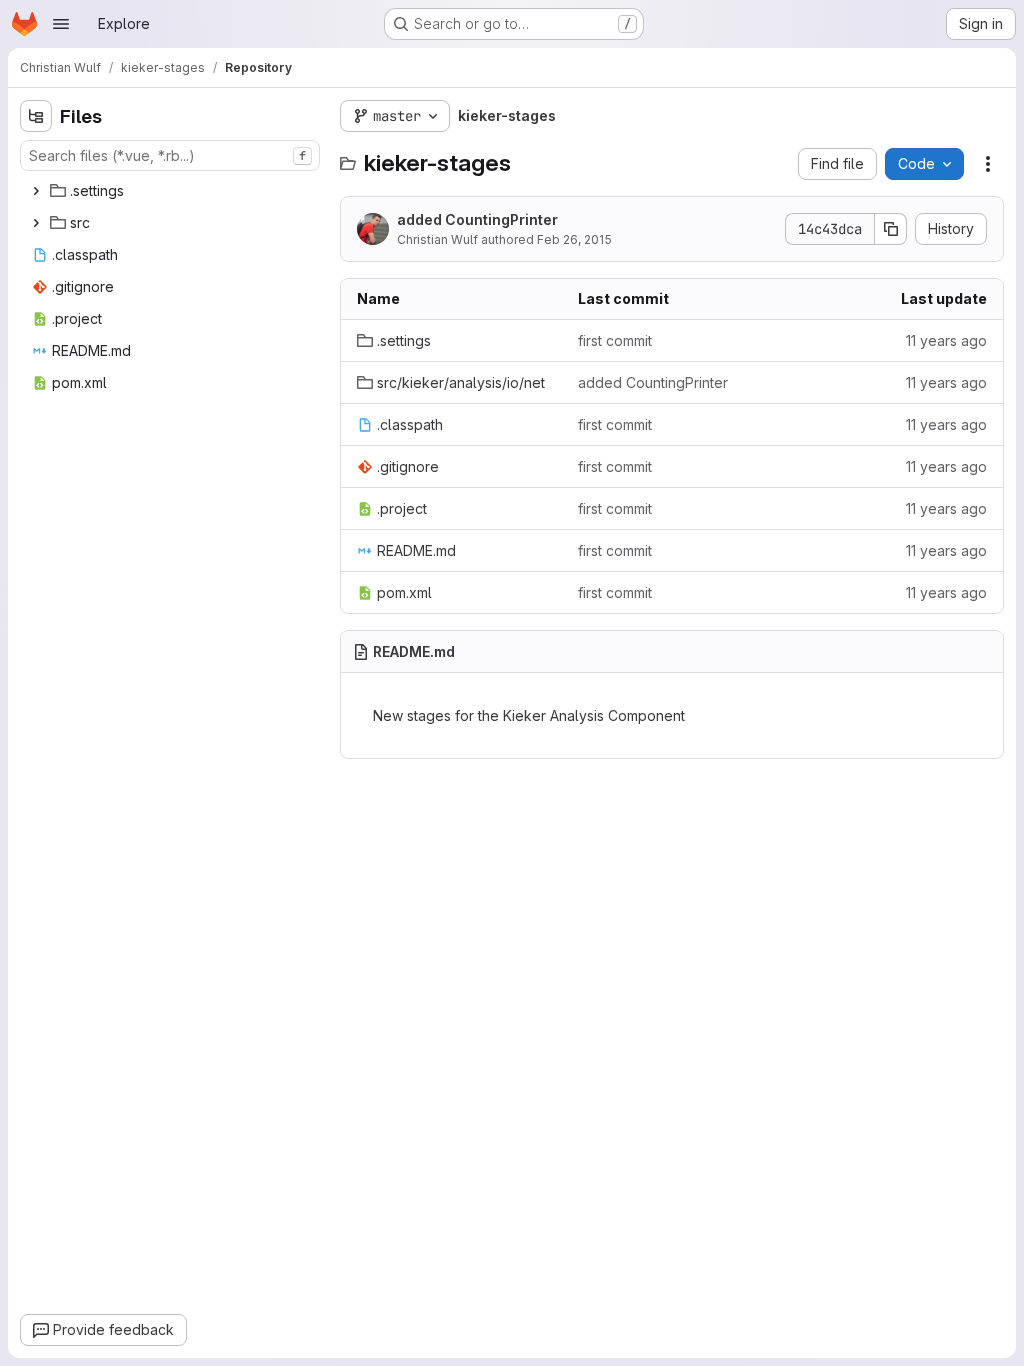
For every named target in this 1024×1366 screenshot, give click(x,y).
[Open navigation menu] (61, 24)
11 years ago (946, 340)
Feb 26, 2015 (574, 239)
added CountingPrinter (477, 219)
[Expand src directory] (36, 223)
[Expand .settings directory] (36, 191)
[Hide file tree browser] (36, 116)
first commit (615, 340)
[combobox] (170, 155)
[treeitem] (172, 191)
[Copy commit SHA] (891, 229)
